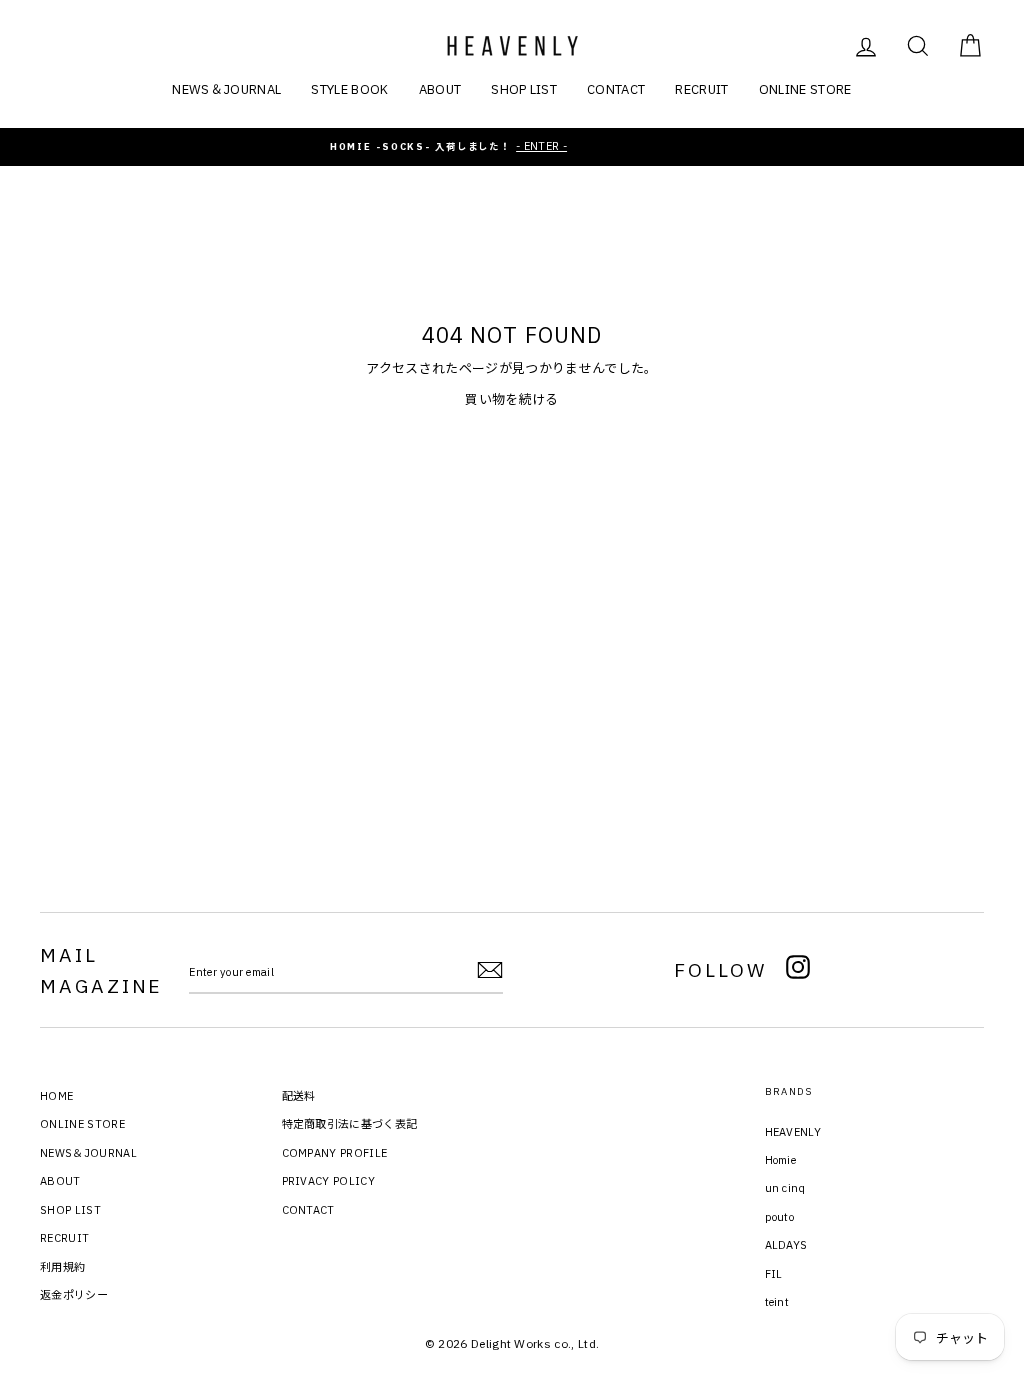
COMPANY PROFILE (335, 1153)
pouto (780, 1217)
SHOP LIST (524, 89)
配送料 (299, 1096)
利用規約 (62, 1267)
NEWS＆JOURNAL (226, 89)
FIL (774, 1274)
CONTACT (616, 89)
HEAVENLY (793, 1132)
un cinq (785, 1188)
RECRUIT (701, 89)
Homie (781, 1160)
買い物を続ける (511, 399)
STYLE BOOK (349, 89)
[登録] (490, 970)
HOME (56, 1096)
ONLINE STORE (805, 89)
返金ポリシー (74, 1295)
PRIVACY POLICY (329, 1181)
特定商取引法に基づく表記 (350, 1124)
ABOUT (440, 89)
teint (777, 1302)
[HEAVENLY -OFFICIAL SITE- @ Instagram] (798, 970)
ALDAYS (786, 1245)
